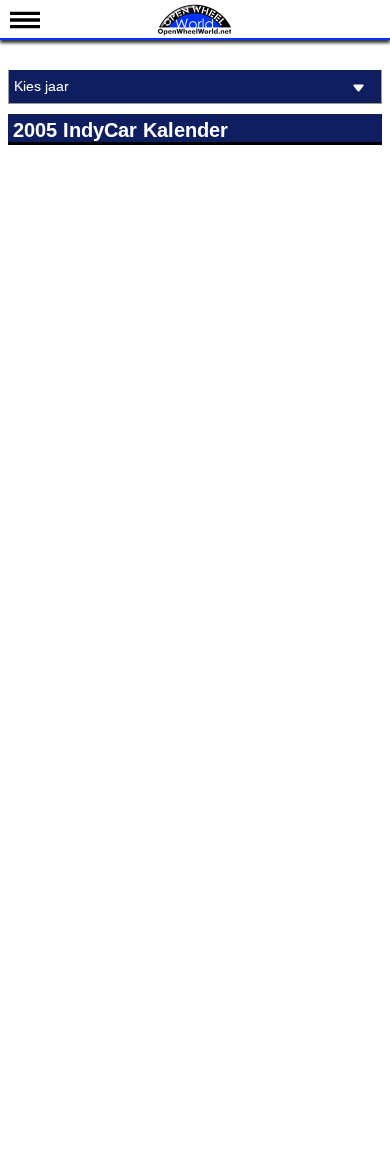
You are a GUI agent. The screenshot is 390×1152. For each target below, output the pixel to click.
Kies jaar (41, 86)
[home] (195, 32)
